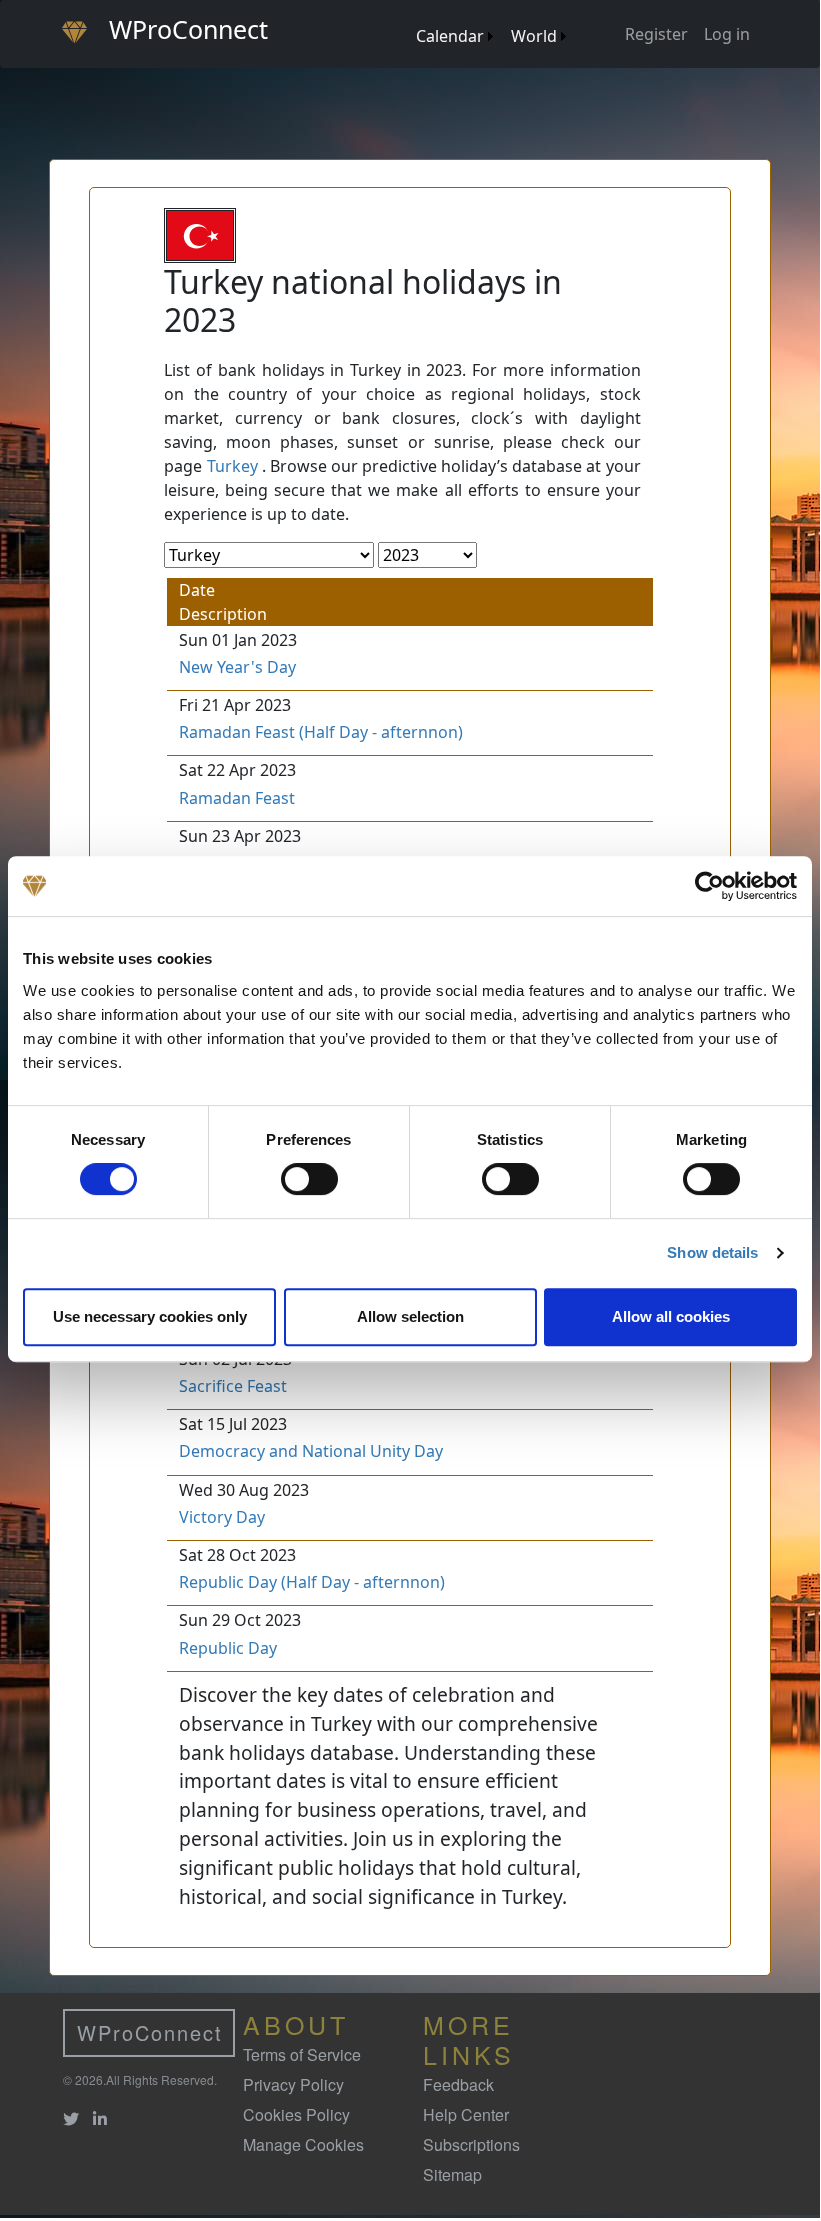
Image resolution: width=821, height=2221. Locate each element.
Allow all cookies (671, 1316)
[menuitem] (406, 16)
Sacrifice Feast (233, 1386)
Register (656, 34)
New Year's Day (237, 667)
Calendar (450, 36)
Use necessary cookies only (150, 1316)
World (534, 36)
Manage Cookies (303, 2144)
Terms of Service (302, 2054)
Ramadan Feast (237, 798)
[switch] (309, 1179)
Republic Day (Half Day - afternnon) (312, 1582)
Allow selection (410, 1316)
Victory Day (222, 1517)
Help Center (466, 2114)
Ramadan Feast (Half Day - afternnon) (321, 732)
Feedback (458, 2084)
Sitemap (452, 2174)
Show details (712, 1252)
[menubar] (490, 28)
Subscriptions (471, 2144)
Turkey (232, 466)
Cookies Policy (296, 2114)
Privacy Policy (293, 2084)
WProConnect (150, 2032)
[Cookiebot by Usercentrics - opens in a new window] (709, 886)
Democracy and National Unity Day (311, 1451)
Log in (727, 34)
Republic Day (228, 1648)
